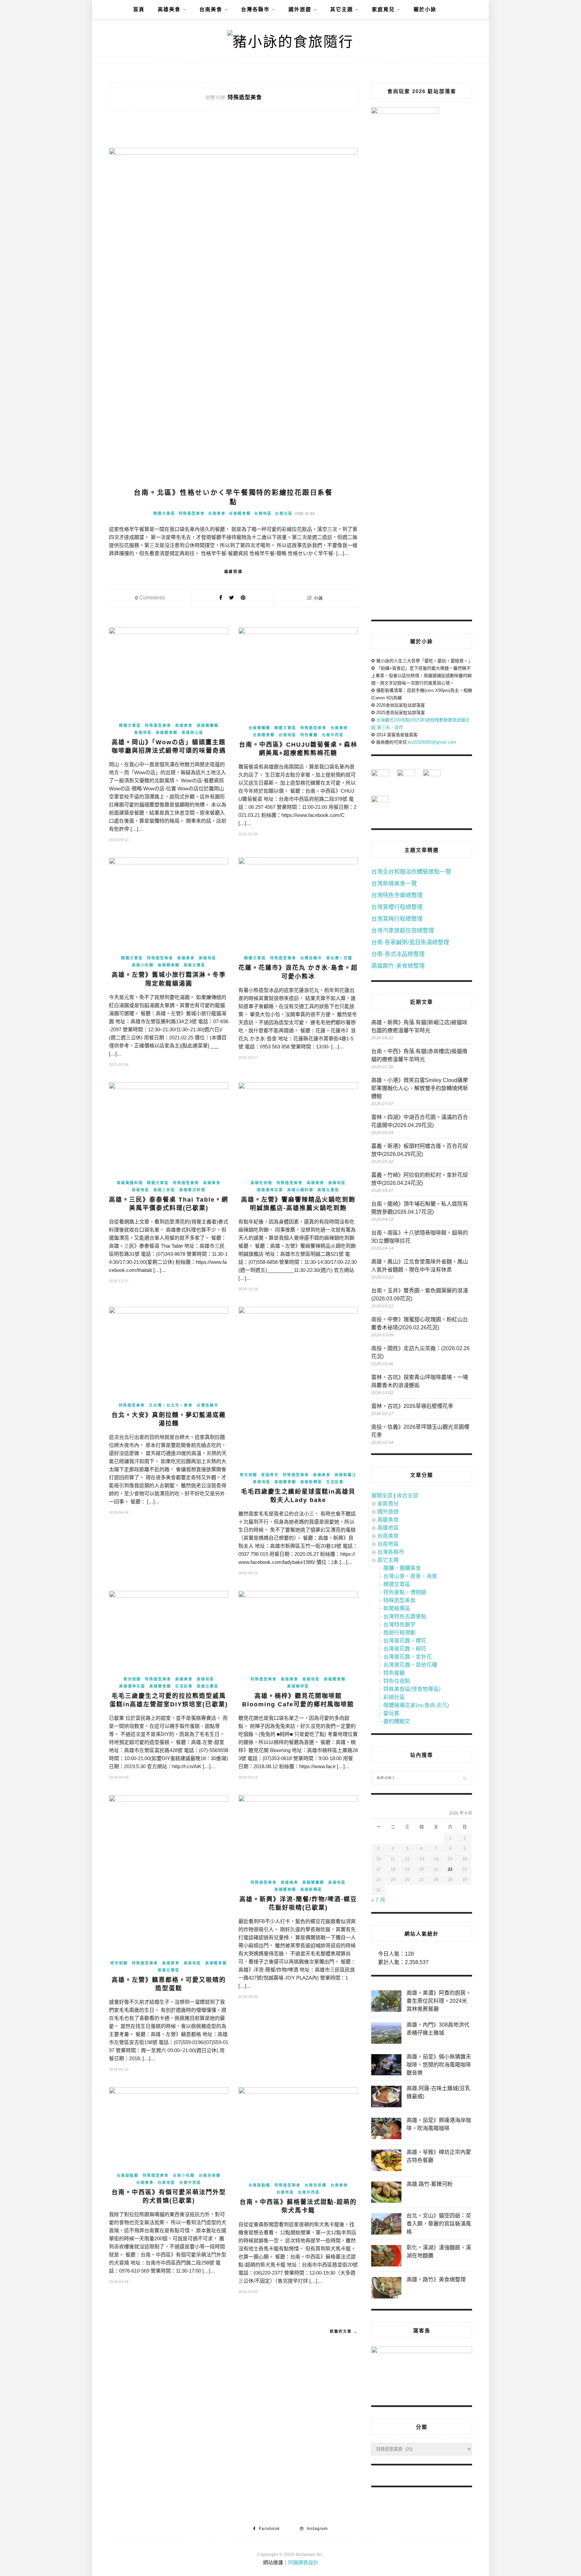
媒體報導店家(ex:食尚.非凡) (416, 1705)
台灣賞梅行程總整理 (397, 919)
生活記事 (335, 1482)
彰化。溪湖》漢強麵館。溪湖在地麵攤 (439, 2252)
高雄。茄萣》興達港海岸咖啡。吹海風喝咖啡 (439, 2124)
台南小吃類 (184, 2175)
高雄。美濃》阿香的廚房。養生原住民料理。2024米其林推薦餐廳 (439, 2001)
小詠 (318, 598)
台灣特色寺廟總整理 (397, 895)
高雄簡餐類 (208, 725)
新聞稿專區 (397, 1608)
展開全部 (382, 1495)
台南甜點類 (128, 2175)
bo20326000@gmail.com (432, 742)
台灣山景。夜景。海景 (410, 1576)
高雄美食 (169, 9)
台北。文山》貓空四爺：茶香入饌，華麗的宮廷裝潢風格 (439, 2224)
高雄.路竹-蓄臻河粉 (430, 2184)
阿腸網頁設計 (303, 2562)
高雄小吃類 (143, 965)
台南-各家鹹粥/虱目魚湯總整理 (410, 942)
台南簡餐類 (259, 728)
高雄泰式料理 (192, 1190)
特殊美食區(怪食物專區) (412, 1689)
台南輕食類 (240, 513)
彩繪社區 (394, 1697)
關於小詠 (425, 9)
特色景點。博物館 (405, 1592)
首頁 (139, 9)
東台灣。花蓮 (339, 958)
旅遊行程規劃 (399, 1633)
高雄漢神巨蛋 (270, 1190)
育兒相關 (248, 1475)
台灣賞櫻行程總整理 (397, 907)
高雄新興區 (311, 1482)
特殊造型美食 (192, 513)
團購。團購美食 (402, 1568)
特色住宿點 (397, 1681)
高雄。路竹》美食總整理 (436, 2279)
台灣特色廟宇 (399, 1625)
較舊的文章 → (344, 2331)
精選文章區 (164, 513)
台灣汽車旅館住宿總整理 (403, 931)
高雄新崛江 (345, 1475)
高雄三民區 (164, 1190)
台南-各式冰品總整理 (398, 954)
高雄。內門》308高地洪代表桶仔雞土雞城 (438, 2029)
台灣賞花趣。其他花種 (410, 1665)
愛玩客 (391, 1713)
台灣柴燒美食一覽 (394, 884)
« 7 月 (378, 1900)
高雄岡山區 (192, 733)
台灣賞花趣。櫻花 (405, 1641)
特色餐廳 (309, 735)
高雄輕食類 (167, 733)
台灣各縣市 (255, 9)
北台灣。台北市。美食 (171, 1405)
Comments (150, 598)
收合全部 (408, 1495)
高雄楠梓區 (298, 1686)
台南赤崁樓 (210, 2175)
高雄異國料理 (130, 1183)
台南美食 (211, 9)
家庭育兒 (383, 9)
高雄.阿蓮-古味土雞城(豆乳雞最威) (438, 2092)
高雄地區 (143, 733)
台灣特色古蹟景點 (405, 1616)
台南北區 (284, 513)
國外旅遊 (300, 9)
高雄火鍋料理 (300, 1190)
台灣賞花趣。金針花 (408, 1657)
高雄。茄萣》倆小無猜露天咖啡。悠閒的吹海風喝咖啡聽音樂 (439, 2065)
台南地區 (263, 513)
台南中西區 (333, 735)
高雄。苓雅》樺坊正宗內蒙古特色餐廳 (439, 2156)
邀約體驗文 (397, 1721)
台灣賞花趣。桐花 (405, 1649)
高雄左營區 (195, 965)
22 (450, 1869)
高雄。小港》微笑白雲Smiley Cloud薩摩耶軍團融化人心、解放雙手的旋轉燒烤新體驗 (420, 1088)
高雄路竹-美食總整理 (398, 966)
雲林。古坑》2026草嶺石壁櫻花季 (412, 1406)
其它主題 (342, 9)
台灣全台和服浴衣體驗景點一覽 (411, 872)
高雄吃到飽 (261, 1183)
